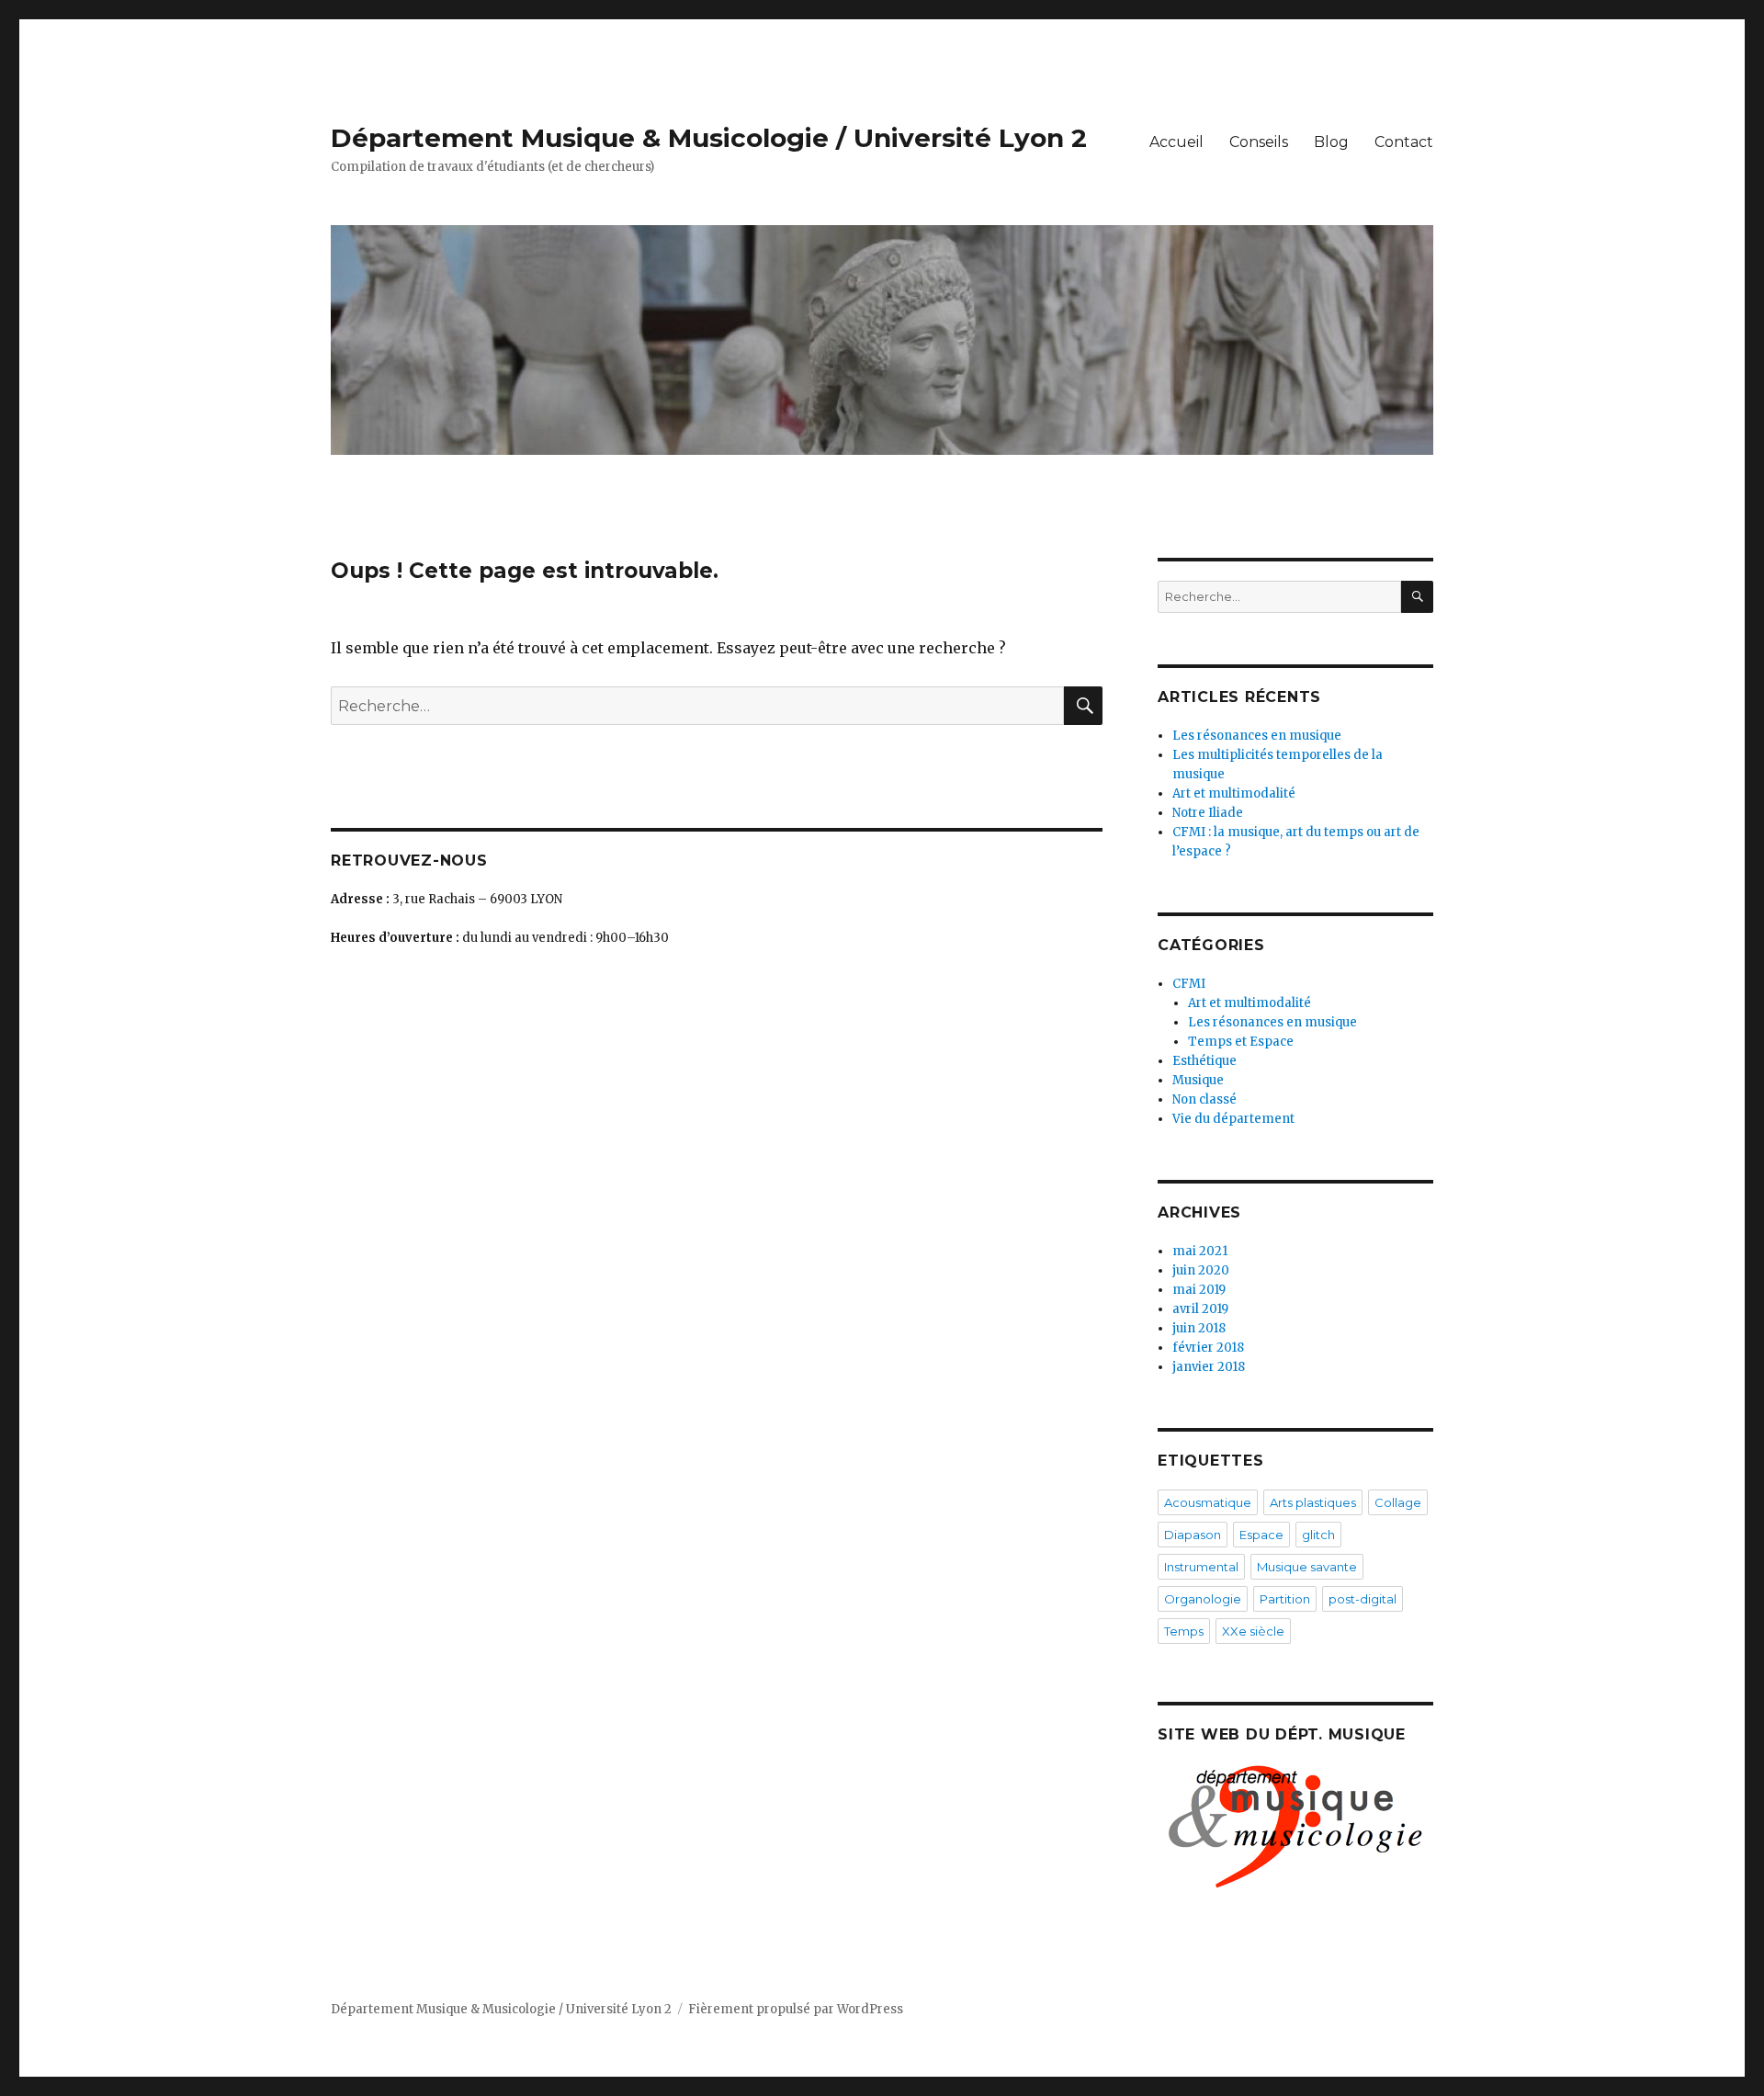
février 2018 (1208, 1348)
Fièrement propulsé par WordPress (796, 2009)
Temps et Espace (1241, 1042)
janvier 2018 (1209, 1367)
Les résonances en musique (1257, 736)
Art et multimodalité (1234, 793)
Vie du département (1233, 1119)
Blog (1331, 142)
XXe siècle (1253, 1631)
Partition (1285, 1599)
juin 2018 (1199, 1328)
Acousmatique (1208, 1502)
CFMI (1189, 984)
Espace (1261, 1535)
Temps (1184, 1631)
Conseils (1259, 142)
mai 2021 (1200, 1251)
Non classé (1204, 1099)
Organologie (1203, 1599)
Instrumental (1201, 1567)
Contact (1404, 142)
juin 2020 (1201, 1270)
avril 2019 (1200, 1309)
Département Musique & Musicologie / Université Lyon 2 (709, 138)
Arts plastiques (1313, 1502)
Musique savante (1307, 1567)
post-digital (1363, 1599)
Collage (1398, 1502)
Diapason (1193, 1535)
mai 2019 (1199, 1290)
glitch (1318, 1535)
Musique (1198, 1080)
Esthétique (1204, 1061)
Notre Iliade (1208, 813)
